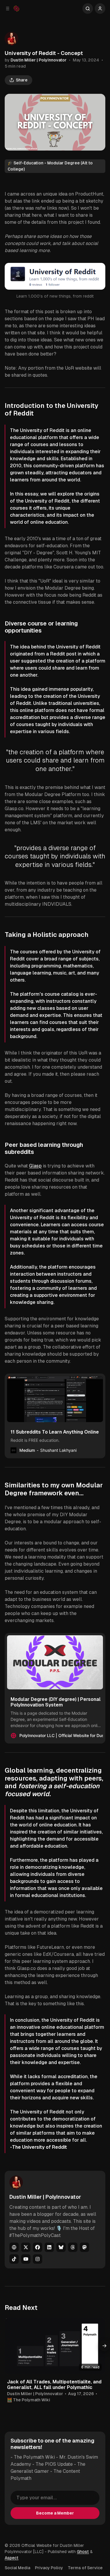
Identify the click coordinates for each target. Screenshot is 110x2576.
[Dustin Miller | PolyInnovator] (11, 39)
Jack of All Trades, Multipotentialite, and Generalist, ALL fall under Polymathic (54, 2385)
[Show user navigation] (100, 9)
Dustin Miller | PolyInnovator (39, 60)
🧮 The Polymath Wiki (29, 2400)
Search (88, 9)
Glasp (35, 1166)
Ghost (83, 2552)
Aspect (12, 2558)
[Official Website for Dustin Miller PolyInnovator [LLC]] (16, 9)
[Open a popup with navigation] (8, 9)
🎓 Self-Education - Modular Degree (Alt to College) (50, 166)
